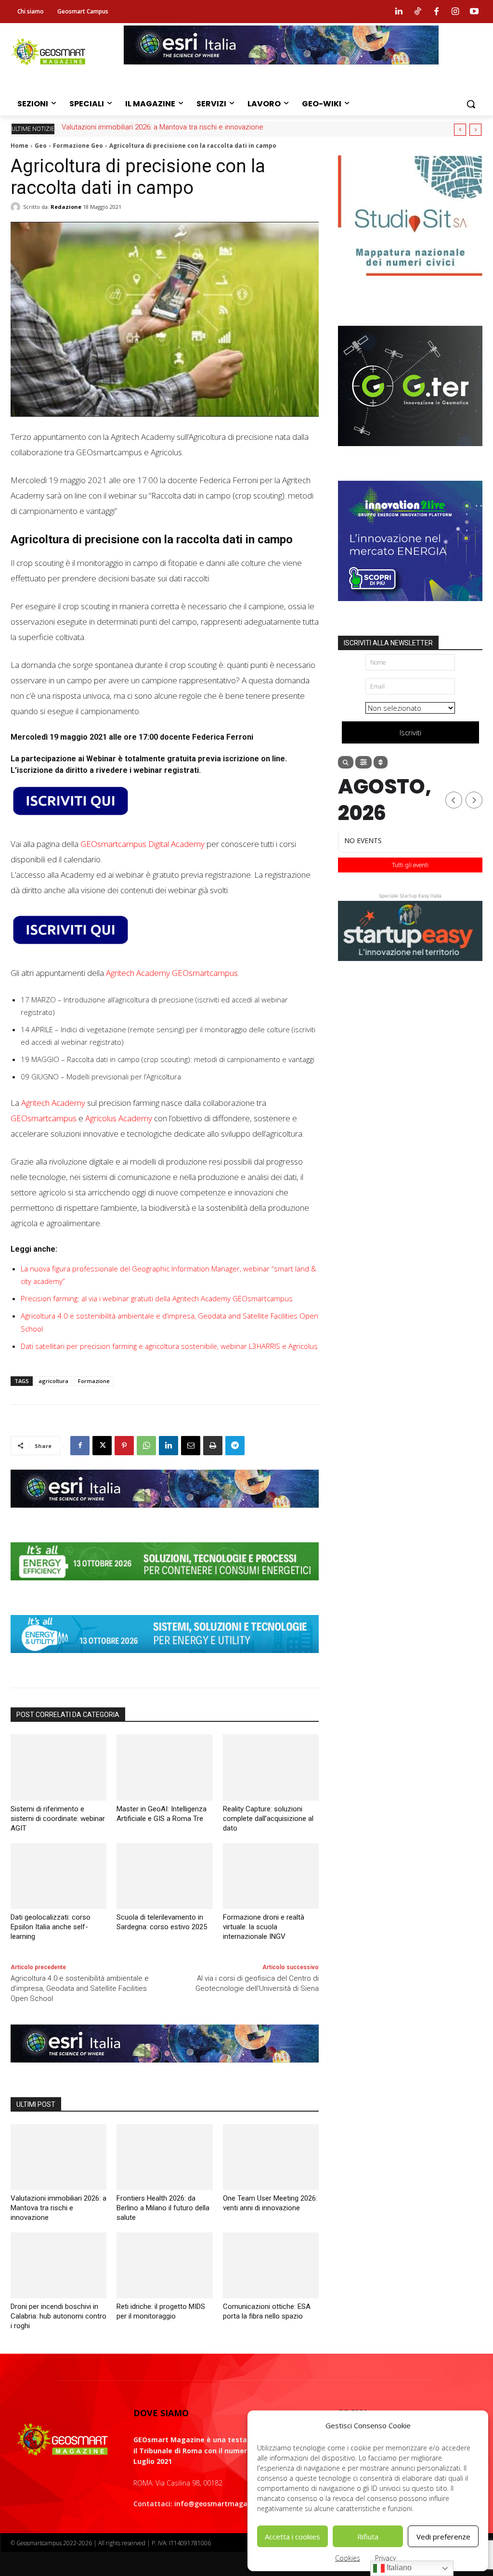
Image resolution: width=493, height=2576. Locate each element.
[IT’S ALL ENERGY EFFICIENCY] (165, 1588)
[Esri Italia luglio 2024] (165, 1515)
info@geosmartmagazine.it (221, 2504)
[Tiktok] (417, 12)
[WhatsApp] (146, 1446)
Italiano (398, 2568)
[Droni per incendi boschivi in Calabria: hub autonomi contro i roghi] (58, 2265)
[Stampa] (213, 1446)
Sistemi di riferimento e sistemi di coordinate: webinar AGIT (58, 1819)
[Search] (346, 762)
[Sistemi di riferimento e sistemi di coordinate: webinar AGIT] (58, 1767)
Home (19, 146)
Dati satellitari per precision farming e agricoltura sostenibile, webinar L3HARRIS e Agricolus (169, 1346)
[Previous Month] (454, 800)
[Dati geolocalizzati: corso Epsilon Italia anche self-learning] (58, 1876)
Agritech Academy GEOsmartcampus (172, 973)
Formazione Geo (78, 146)
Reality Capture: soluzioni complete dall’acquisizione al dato (268, 1819)
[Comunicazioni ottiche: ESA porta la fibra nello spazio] (271, 2265)
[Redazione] (17, 207)
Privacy (385, 2558)
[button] (471, 104)
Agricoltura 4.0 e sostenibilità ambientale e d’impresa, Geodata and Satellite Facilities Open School (80, 1988)
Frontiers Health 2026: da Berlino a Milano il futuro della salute (161, 127)
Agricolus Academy (119, 1118)
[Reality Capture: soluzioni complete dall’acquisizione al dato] (271, 1767)
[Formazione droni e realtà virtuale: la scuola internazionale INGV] (271, 1876)
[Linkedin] (399, 12)
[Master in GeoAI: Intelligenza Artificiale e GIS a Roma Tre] (164, 1767)
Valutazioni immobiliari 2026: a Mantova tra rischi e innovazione (58, 2208)
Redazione (66, 207)
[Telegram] (235, 1446)
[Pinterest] (124, 1446)
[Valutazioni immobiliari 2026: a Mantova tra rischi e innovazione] (58, 2157)
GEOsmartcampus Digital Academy (143, 844)
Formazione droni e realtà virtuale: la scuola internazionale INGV (264, 1927)
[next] (475, 130)
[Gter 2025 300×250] (410, 453)
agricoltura (53, 1381)
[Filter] (363, 762)
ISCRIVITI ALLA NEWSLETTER (388, 643)
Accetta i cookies (292, 2537)
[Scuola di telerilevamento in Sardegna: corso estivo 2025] (164, 1876)
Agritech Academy (53, 1103)
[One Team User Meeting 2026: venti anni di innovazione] (271, 2157)
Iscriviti (410, 732)
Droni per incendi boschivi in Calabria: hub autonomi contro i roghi (58, 2316)
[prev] (460, 130)
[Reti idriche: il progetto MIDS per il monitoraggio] (164, 2265)
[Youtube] (474, 12)
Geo (41, 146)
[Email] (191, 1446)
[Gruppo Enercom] (410, 608)
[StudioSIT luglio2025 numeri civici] (410, 283)
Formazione (94, 1381)
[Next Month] (474, 800)
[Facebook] (436, 12)
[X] (102, 1446)
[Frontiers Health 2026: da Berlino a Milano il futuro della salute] (164, 2157)
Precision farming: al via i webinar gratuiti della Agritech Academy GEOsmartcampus (157, 1298)
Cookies (348, 2558)
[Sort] (381, 762)
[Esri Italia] (281, 72)
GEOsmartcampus (44, 1118)
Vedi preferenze (443, 2537)
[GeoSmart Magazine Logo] (62, 2440)
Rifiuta (368, 2537)
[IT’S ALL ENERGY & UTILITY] (165, 1660)
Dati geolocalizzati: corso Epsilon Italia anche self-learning (51, 1927)
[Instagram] (455, 12)
